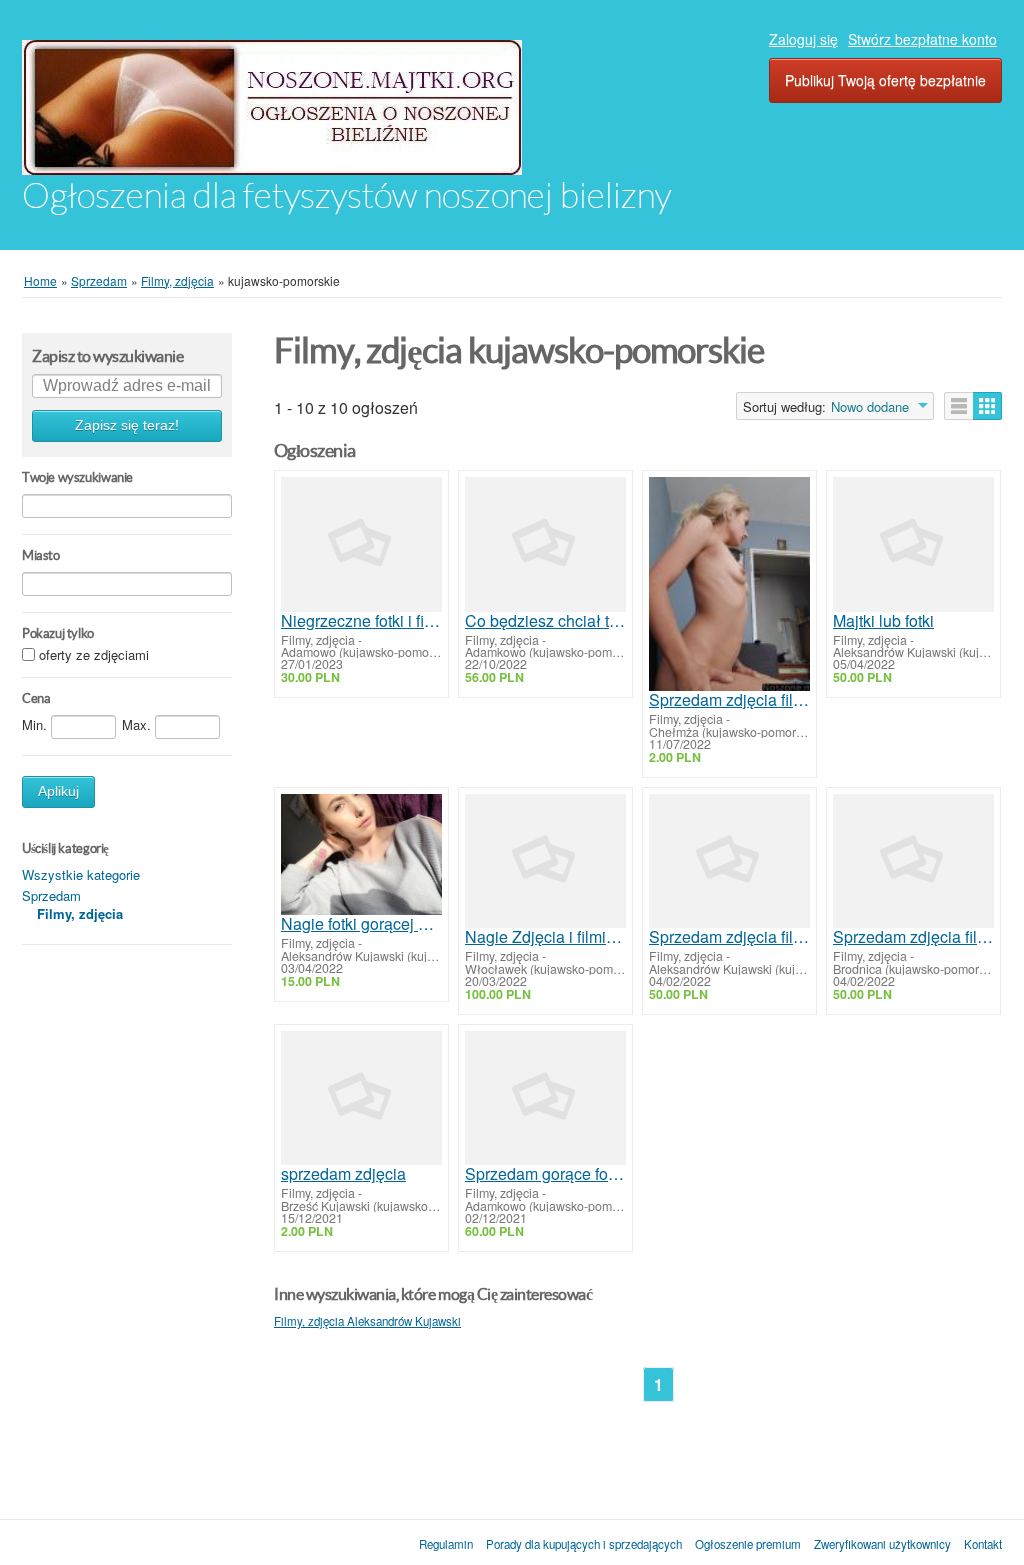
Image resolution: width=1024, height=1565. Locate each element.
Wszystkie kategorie (81, 874)
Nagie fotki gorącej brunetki (361, 924)
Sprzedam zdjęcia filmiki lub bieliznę (729, 937)
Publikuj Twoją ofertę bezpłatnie (885, 80)
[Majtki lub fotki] (913, 544)
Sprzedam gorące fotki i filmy (545, 1174)
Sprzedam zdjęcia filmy (729, 700)
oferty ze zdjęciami (94, 655)
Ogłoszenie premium (748, 1544)
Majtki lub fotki (883, 621)
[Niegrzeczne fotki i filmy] (361, 544)
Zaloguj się (803, 39)
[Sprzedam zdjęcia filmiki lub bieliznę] (729, 861)
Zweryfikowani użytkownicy (882, 1544)
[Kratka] (987, 406)
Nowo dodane (870, 407)
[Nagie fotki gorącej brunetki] (361, 854)
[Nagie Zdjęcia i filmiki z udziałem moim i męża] (545, 861)
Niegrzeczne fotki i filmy (361, 621)
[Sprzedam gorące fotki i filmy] (545, 1098)
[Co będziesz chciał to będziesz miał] (545, 544)
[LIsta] (959, 406)
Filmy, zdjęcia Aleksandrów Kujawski (367, 1321)
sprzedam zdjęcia (343, 1174)
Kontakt (983, 1544)
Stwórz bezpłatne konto (922, 39)
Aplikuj (58, 791)
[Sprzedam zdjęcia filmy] (729, 584)
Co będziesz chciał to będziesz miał (545, 621)
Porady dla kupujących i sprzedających (584, 1544)
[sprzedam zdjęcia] (361, 1098)
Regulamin (446, 1544)
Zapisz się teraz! (127, 425)
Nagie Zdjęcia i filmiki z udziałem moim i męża (545, 937)
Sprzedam (51, 895)
